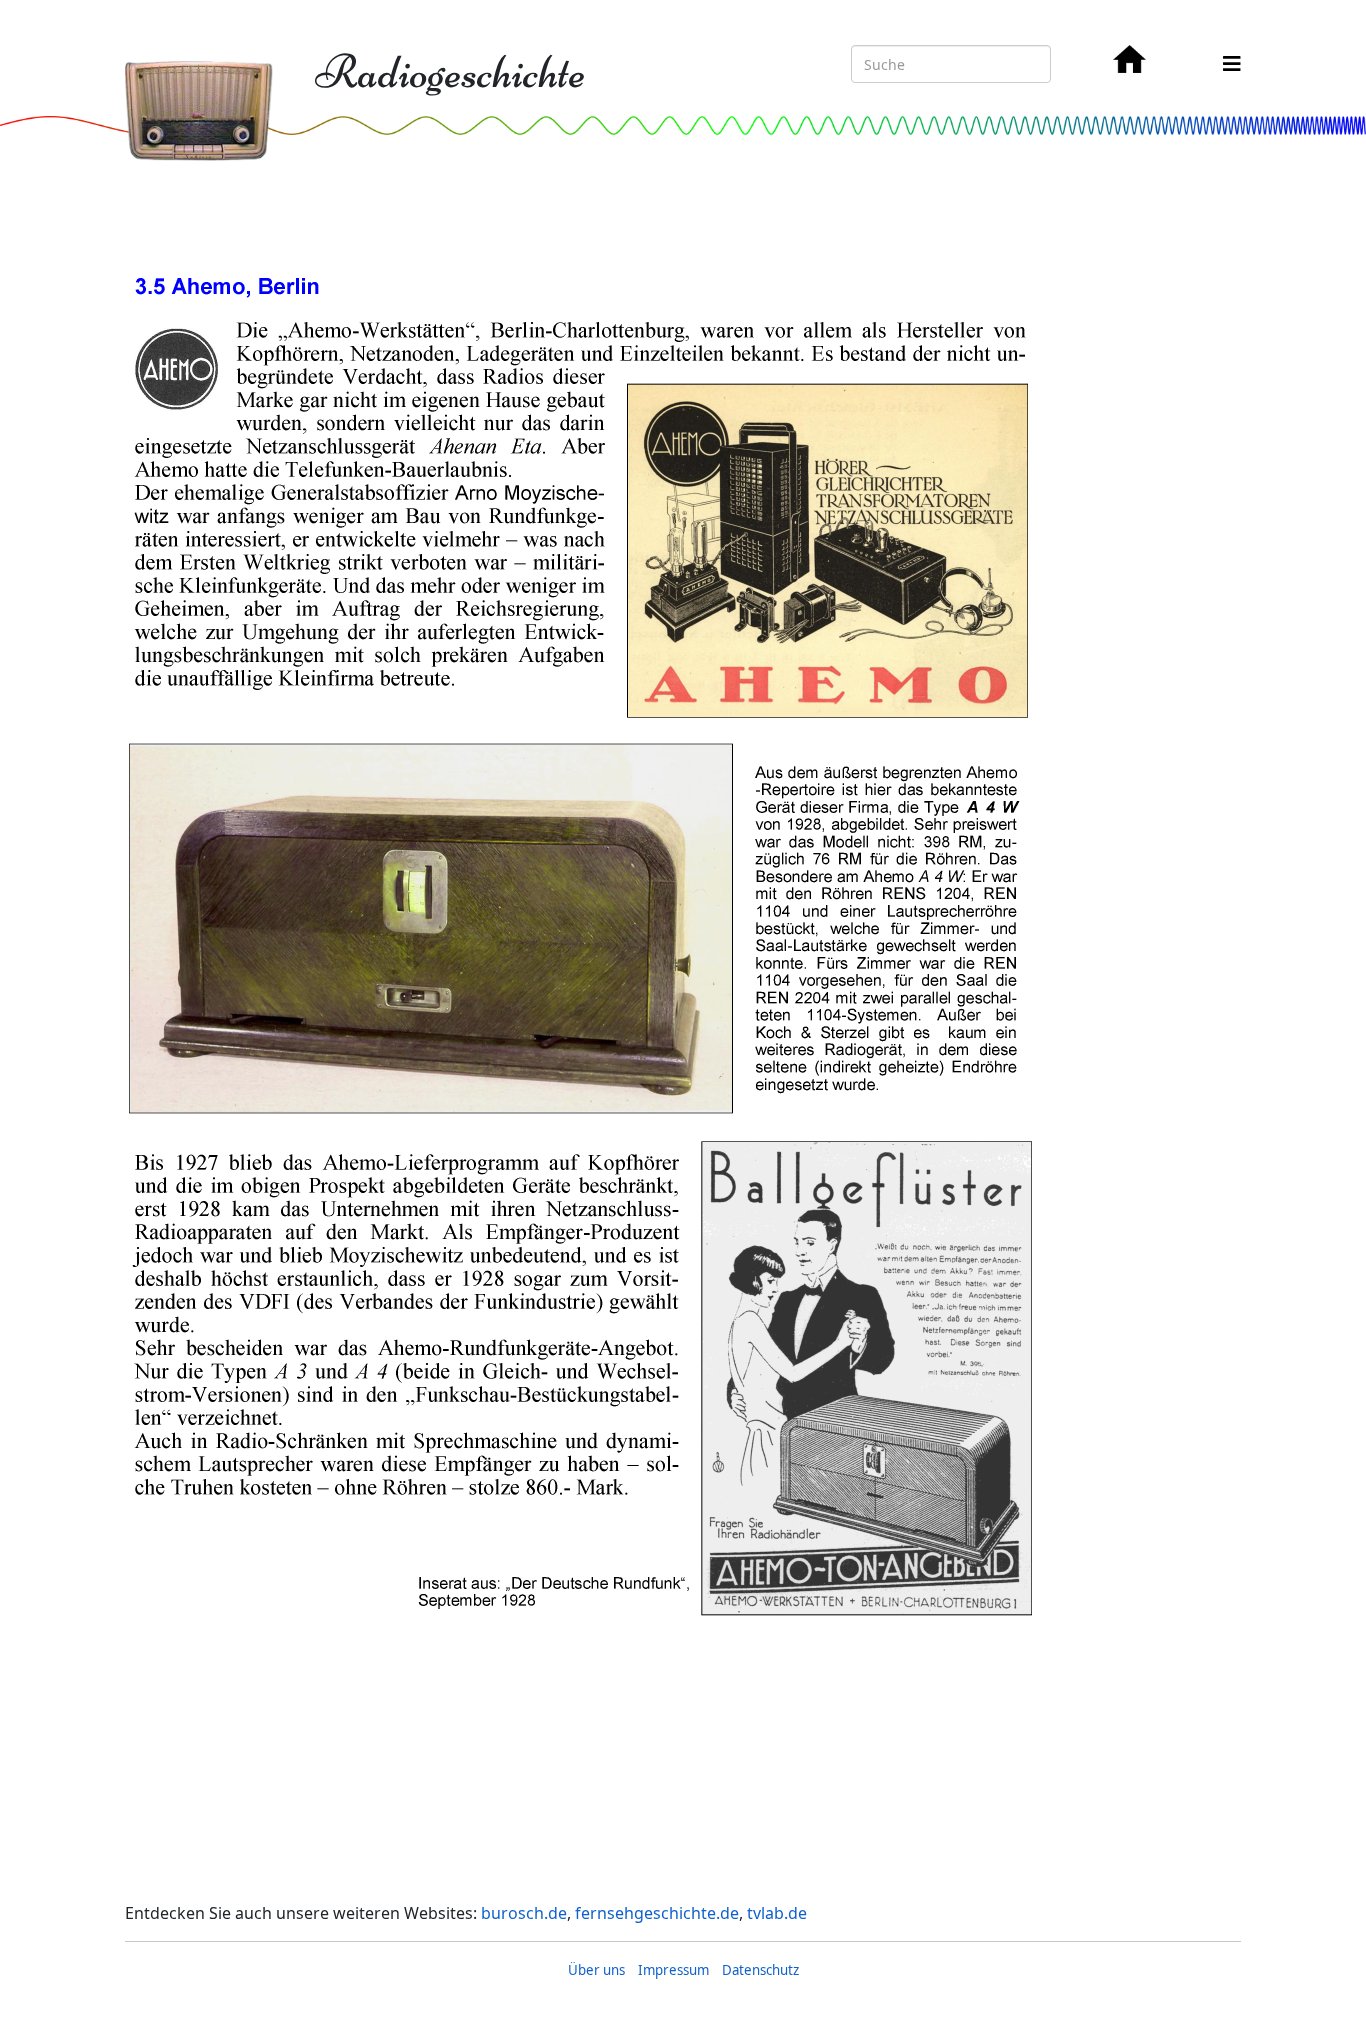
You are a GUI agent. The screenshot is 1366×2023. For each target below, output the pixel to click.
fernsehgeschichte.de (657, 1913)
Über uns (596, 1970)
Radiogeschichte (450, 72)
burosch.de (524, 1913)
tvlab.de (777, 1913)
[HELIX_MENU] (1232, 63)
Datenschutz (760, 1970)
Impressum (673, 1970)
